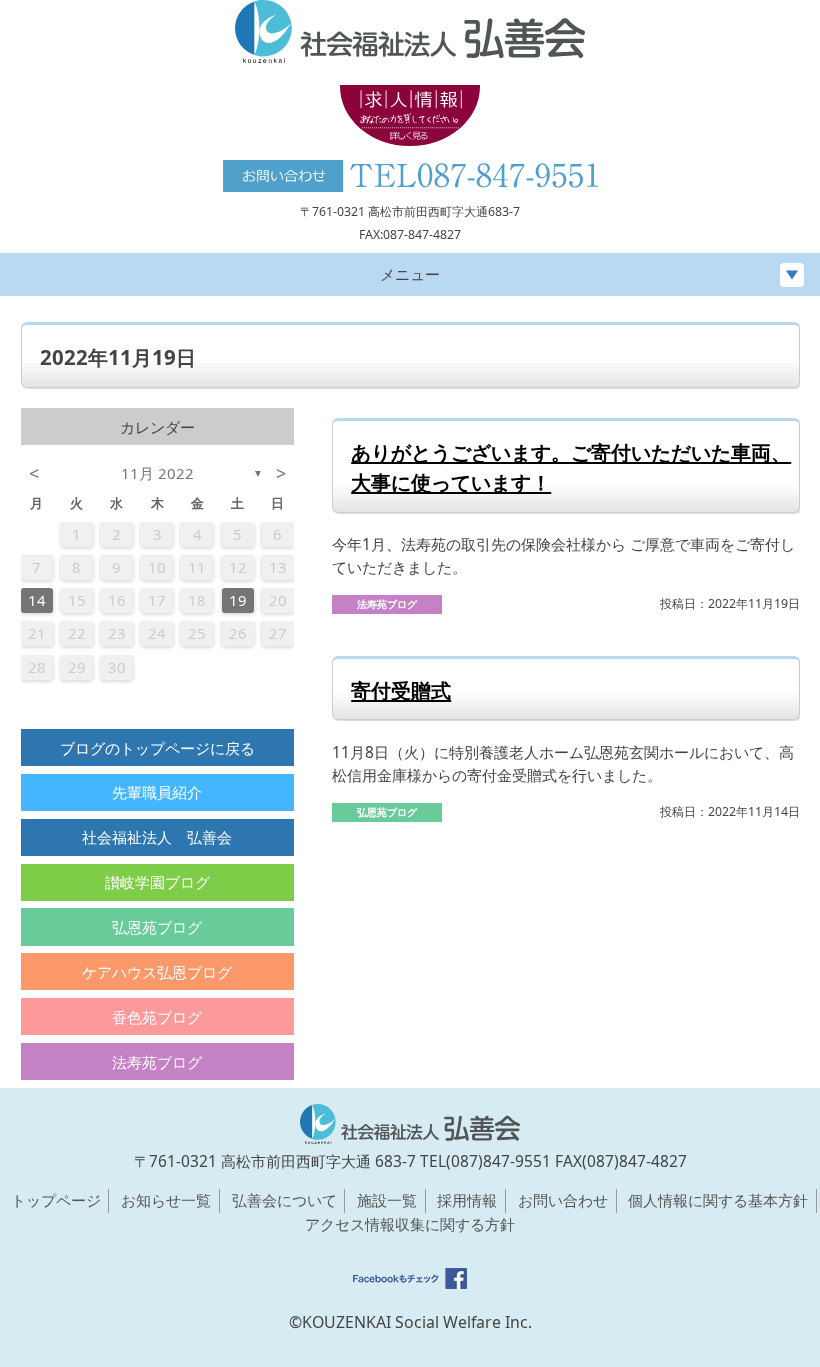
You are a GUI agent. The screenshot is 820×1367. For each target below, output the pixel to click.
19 (238, 600)
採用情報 (467, 1200)
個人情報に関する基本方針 (718, 1200)
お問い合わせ (563, 1200)
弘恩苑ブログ (157, 927)
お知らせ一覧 (166, 1200)
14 (37, 600)
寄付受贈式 (401, 690)
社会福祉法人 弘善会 (157, 837)
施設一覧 (387, 1200)
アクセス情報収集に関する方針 (410, 1224)
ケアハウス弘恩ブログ (157, 972)
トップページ (56, 1200)
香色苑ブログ (157, 1017)
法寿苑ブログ (157, 1062)
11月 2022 (157, 473)
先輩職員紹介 (157, 792)
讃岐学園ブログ (157, 882)
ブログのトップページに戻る (157, 748)
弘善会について (284, 1200)
